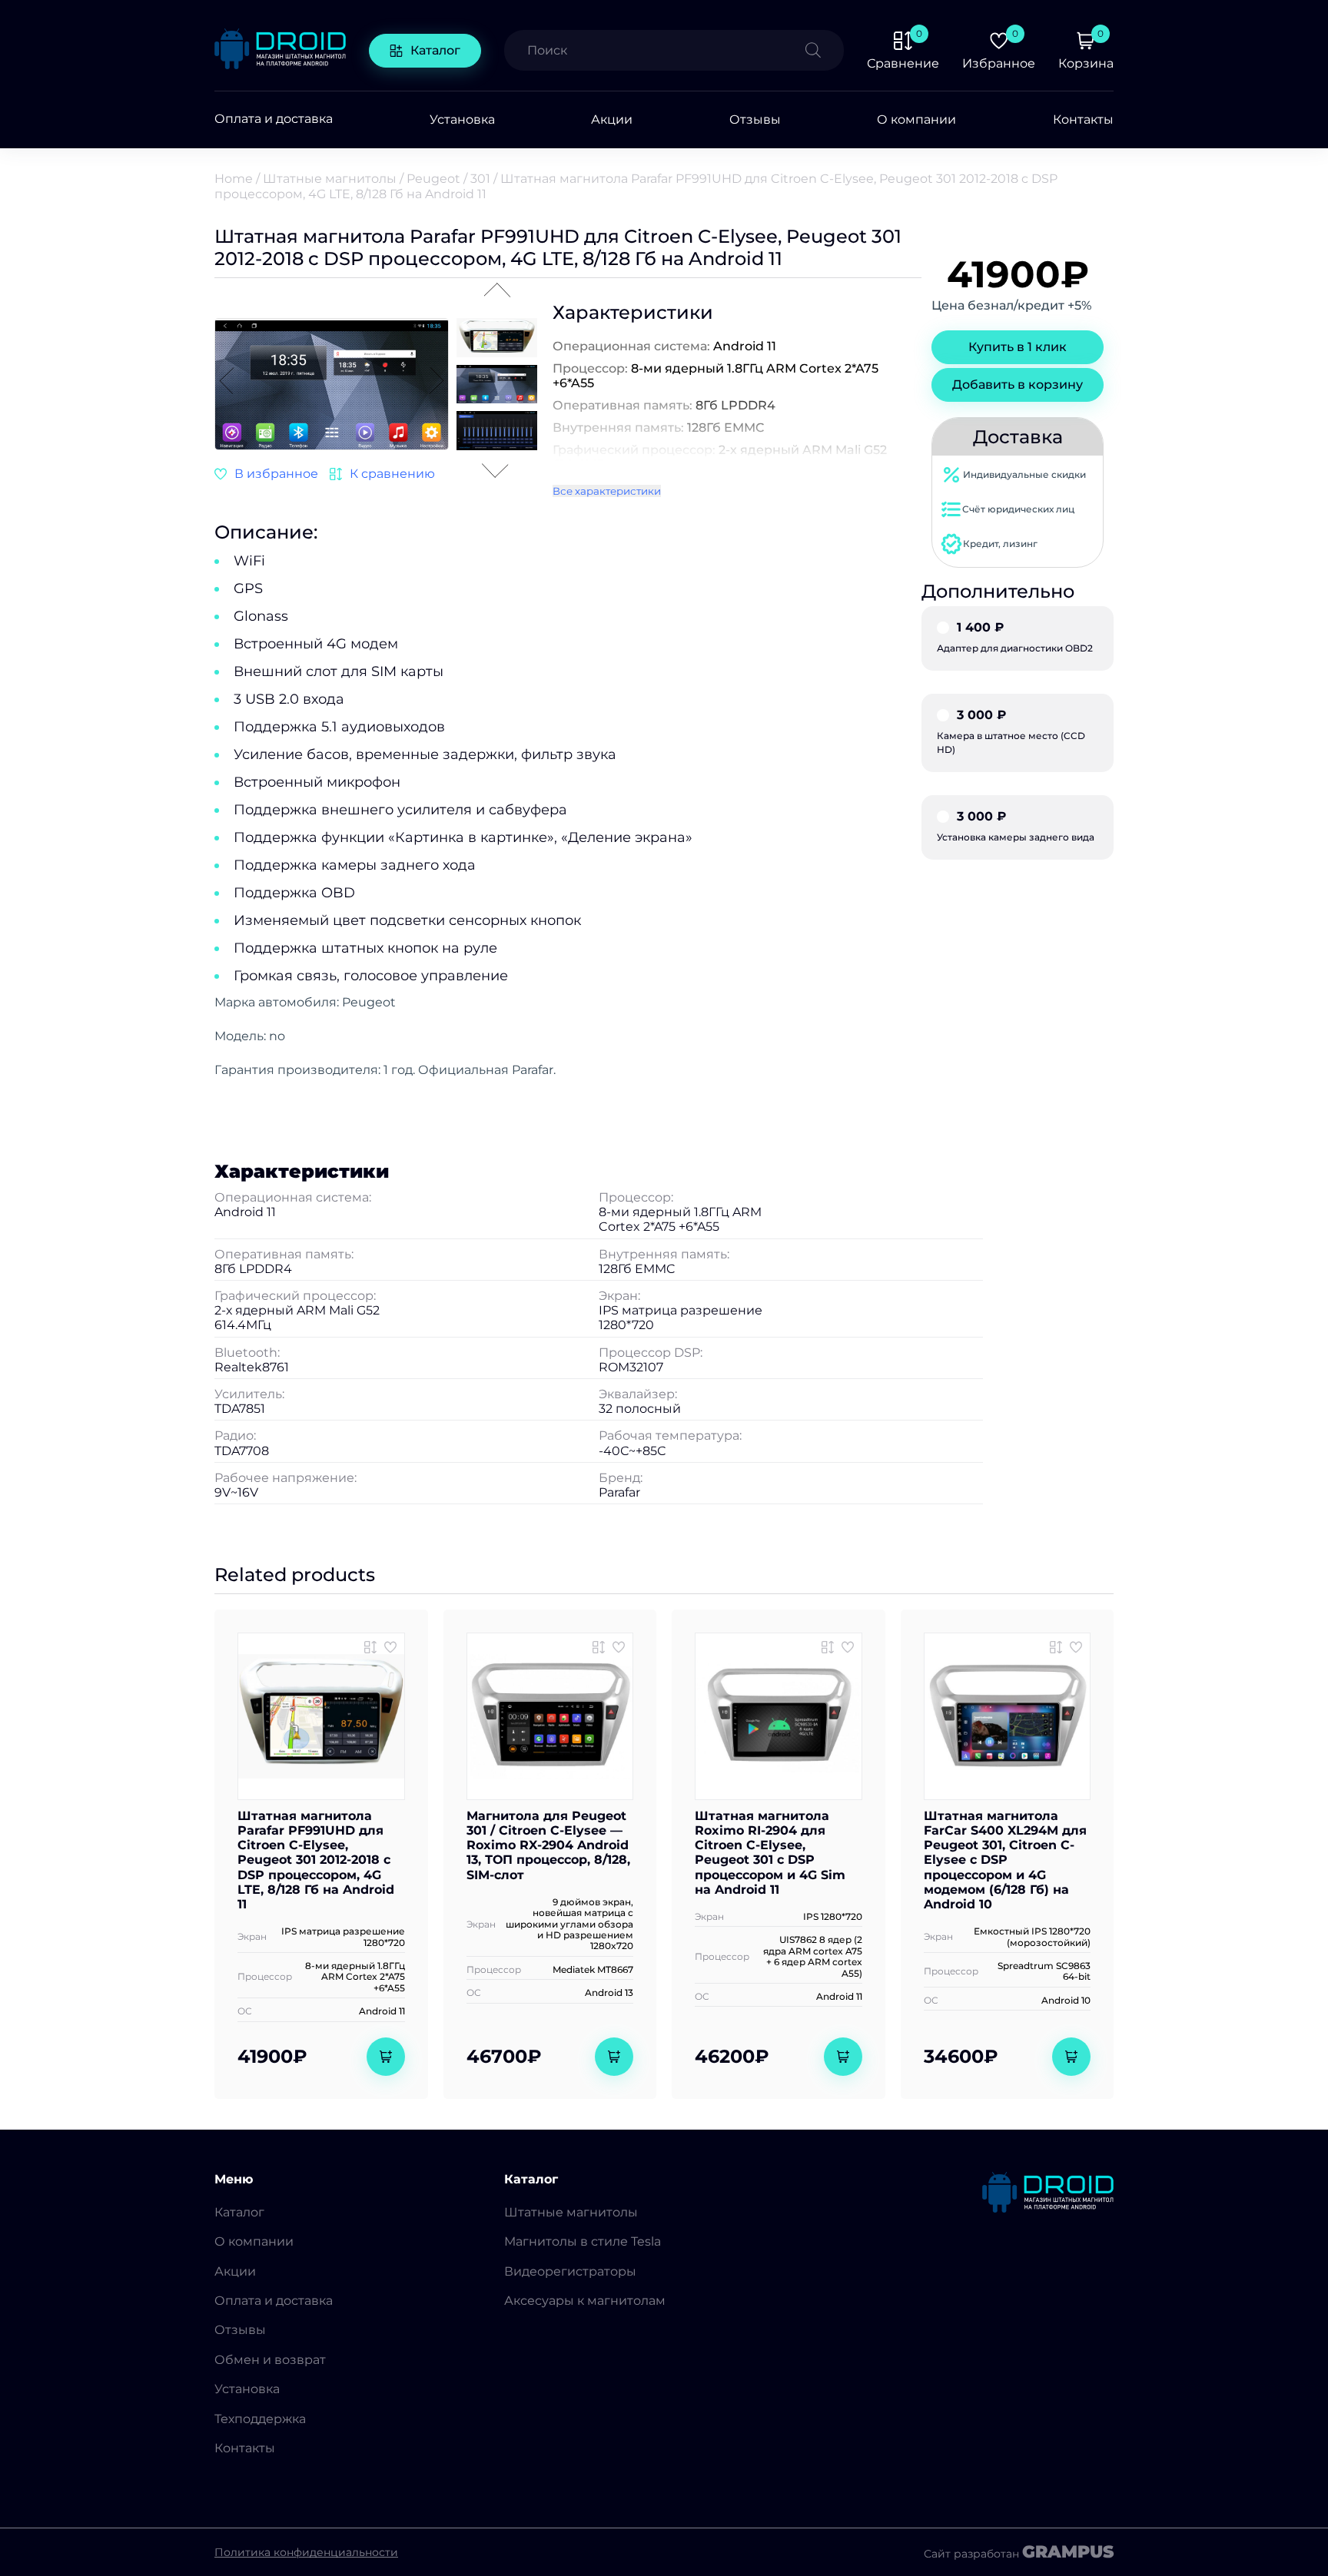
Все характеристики (607, 491)
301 (480, 179)
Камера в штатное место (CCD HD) (1011, 732)
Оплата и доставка (274, 119)
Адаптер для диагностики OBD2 (1015, 638)
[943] (370, 1647)
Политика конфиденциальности (306, 2552)
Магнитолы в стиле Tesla (583, 2241)
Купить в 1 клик (1018, 347)
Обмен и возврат (270, 2360)
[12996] (599, 1647)
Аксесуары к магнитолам (585, 2301)
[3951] (828, 1647)
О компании (916, 119)
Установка (462, 119)
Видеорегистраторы (570, 2271)
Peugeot (433, 179)
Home (234, 179)
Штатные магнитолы (330, 179)
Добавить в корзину (1018, 385)
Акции (612, 119)
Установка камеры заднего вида (1016, 827)
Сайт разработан (1019, 2552)
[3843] (382, 474)
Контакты (1083, 119)
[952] (1056, 1647)
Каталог (435, 50)
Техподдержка (260, 2419)
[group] (332, 386)
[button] (437, 382)
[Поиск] (825, 50)
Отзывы (755, 119)
